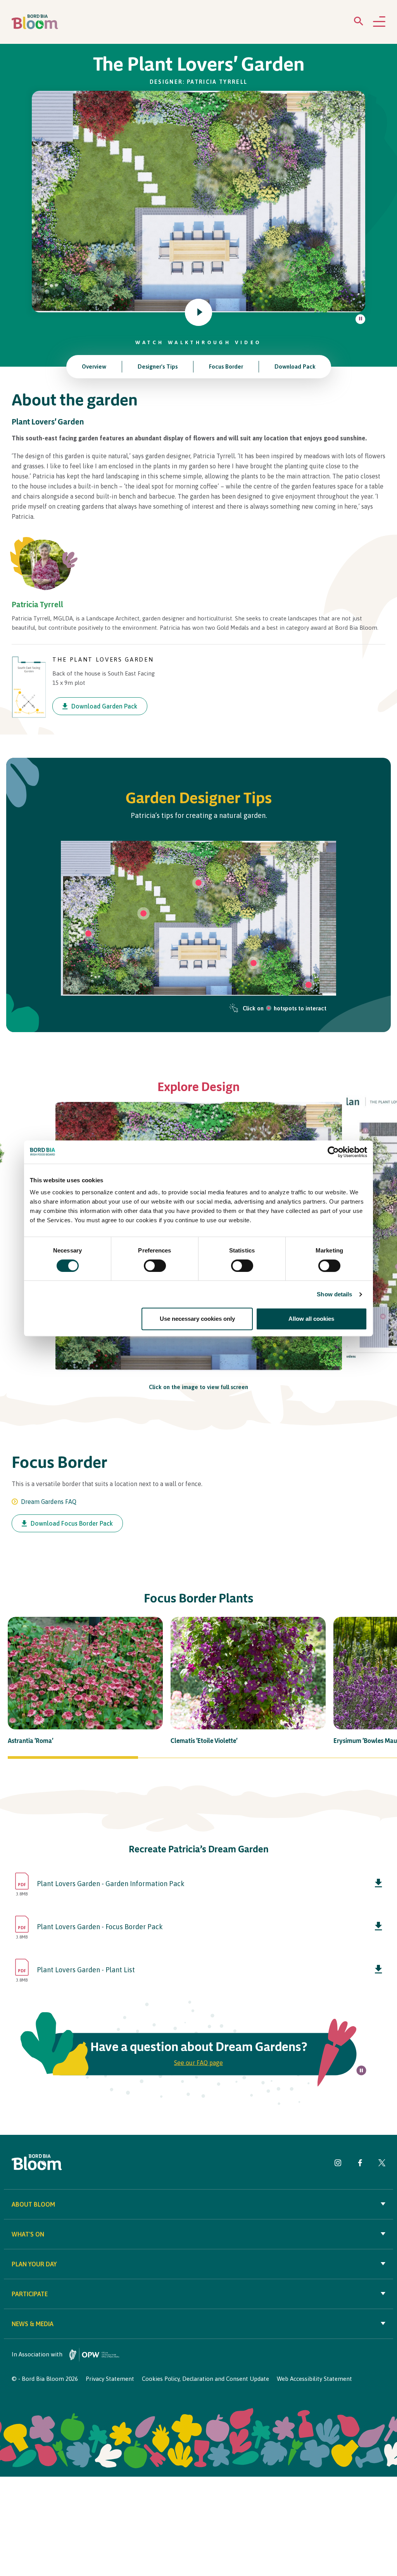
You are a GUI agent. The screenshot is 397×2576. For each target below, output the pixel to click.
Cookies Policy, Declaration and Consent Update (205, 2379)
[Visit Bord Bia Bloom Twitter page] (382, 2164)
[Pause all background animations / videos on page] (360, 319)
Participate (30, 2294)
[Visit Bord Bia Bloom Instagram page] (338, 2164)
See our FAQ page (198, 2063)
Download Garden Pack (104, 706)
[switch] (155, 1266)
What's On (28, 2234)
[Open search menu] (359, 23)
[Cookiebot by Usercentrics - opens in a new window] (333, 1152)
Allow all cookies (311, 1319)
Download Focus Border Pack (72, 1523)
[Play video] (198, 312)
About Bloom (33, 2204)
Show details (334, 1294)
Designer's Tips (158, 366)
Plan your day (34, 2264)
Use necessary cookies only (197, 1319)
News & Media (33, 2324)
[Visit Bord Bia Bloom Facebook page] (360, 2164)
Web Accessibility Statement (314, 2379)
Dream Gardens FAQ (49, 1502)
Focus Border (226, 366)
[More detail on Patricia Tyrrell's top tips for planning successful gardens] (254, 963)
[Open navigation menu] (379, 22)
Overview (94, 366)
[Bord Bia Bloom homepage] (35, 22)
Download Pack (295, 366)
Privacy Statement (110, 2379)
